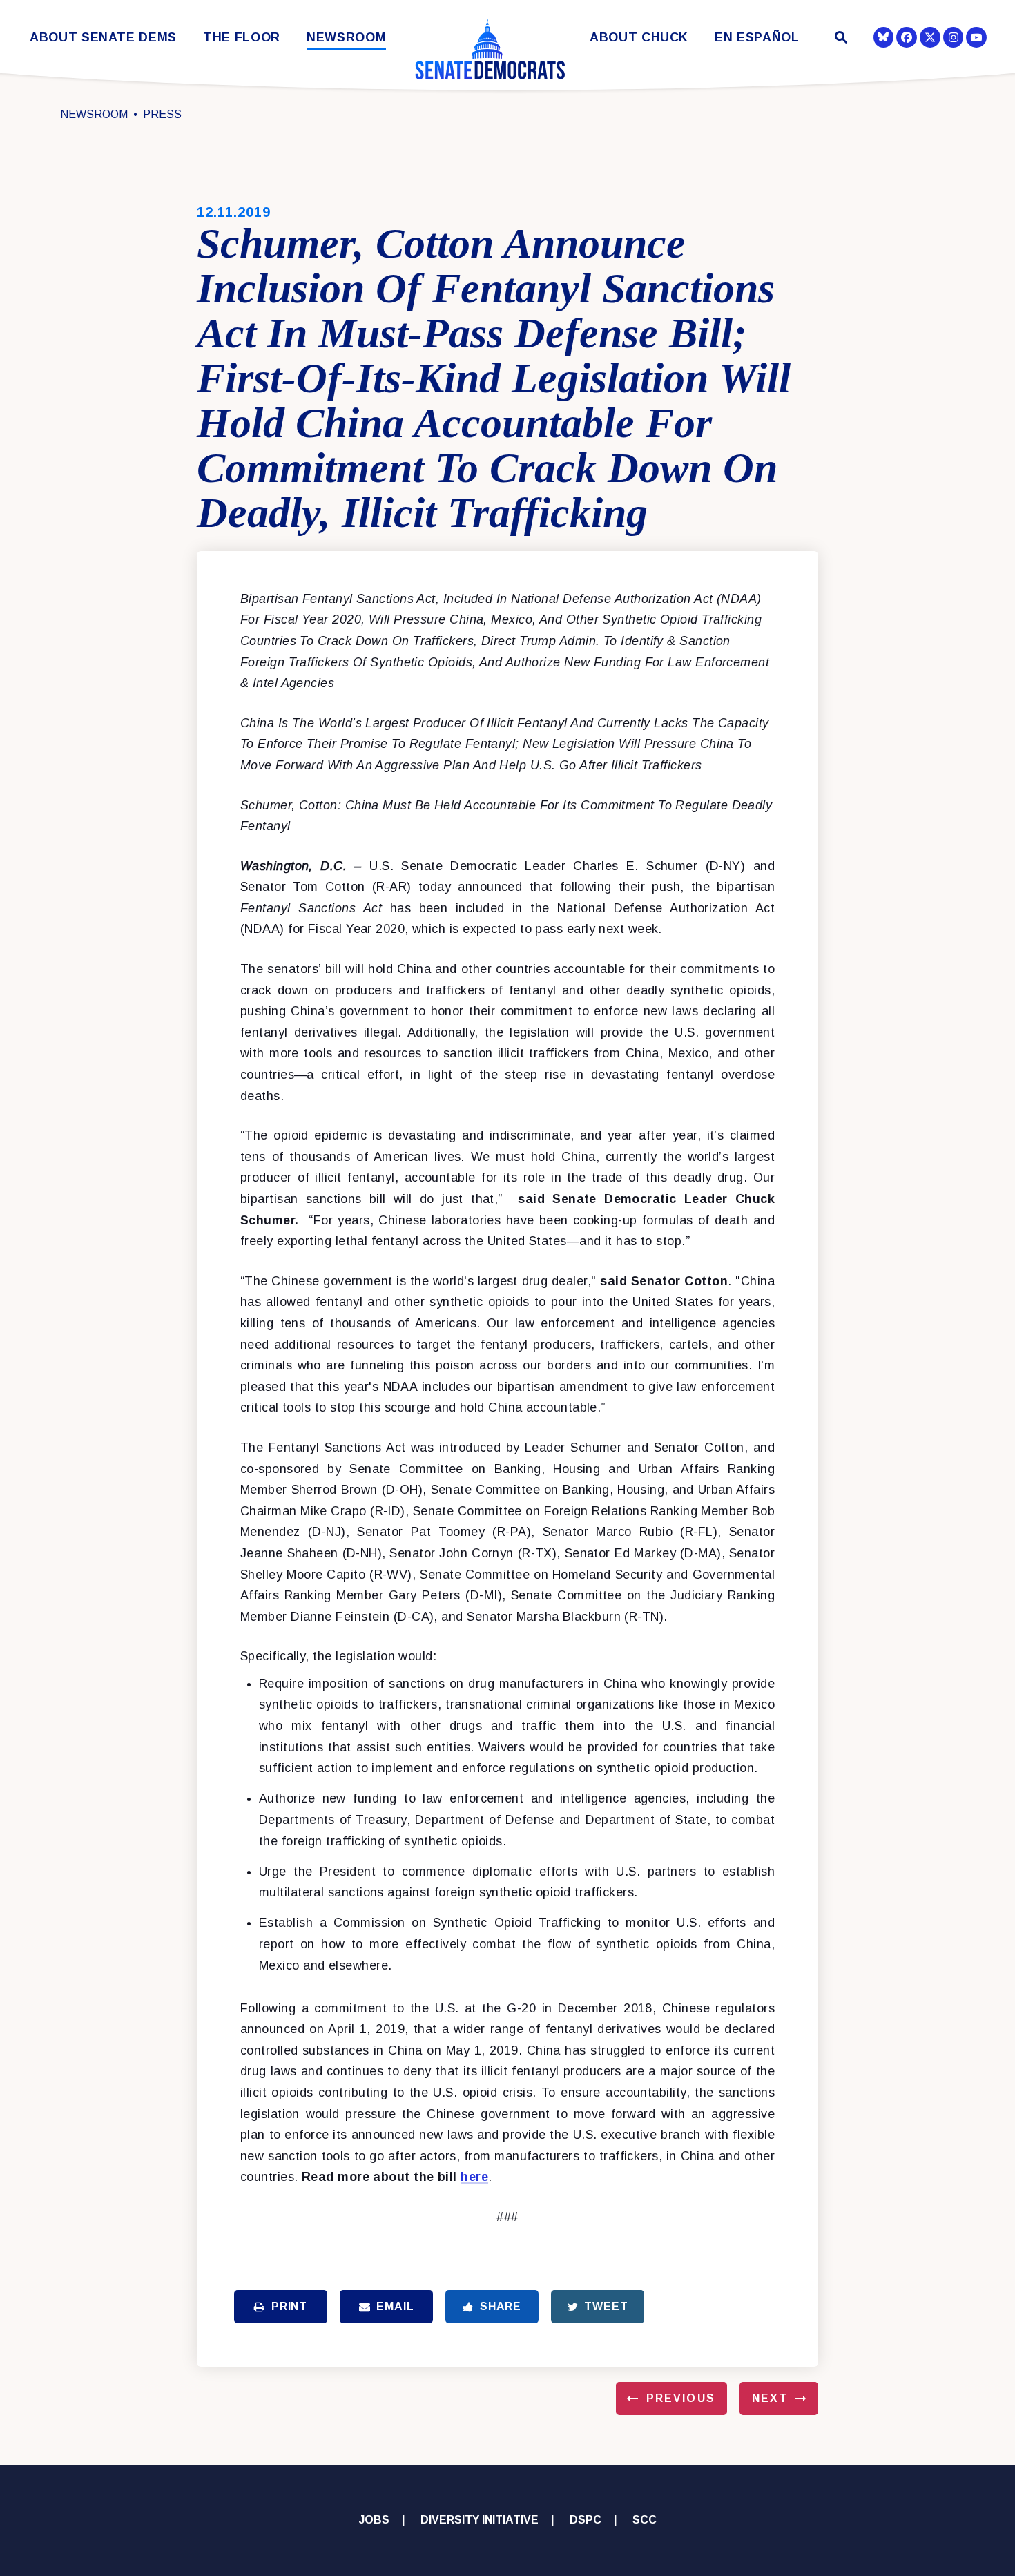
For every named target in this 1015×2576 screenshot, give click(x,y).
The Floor (242, 38)
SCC (645, 2520)
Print (289, 2306)
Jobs (374, 2520)
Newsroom (346, 38)
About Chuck (639, 38)
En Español (757, 38)
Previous (681, 2398)
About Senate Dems (103, 38)
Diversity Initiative (480, 2520)
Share (501, 2306)
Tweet (606, 2306)
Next (770, 2398)
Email (395, 2306)
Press (162, 114)
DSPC (586, 2520)
